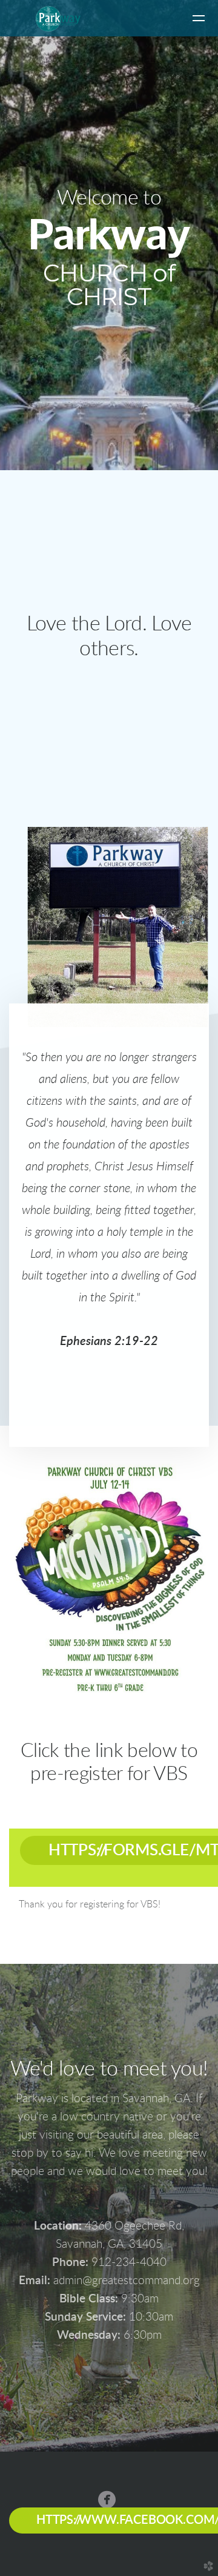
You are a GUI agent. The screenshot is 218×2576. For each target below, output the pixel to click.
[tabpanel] (109, 1905)
